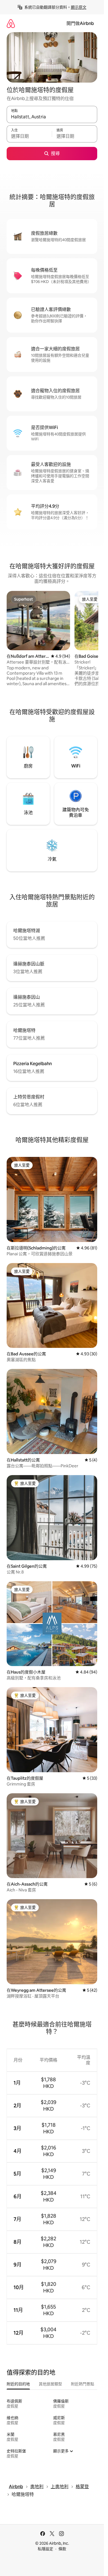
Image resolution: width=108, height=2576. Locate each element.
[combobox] (52, 117)
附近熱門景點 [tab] (83, 2384)
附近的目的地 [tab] (18, 2384)
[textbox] (29, 136)
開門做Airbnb (80, 23)
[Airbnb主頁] (11, 23)
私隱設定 (45, 2549)
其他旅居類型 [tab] (50, 2384)
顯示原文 (79, 7)
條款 (62, 2549)
